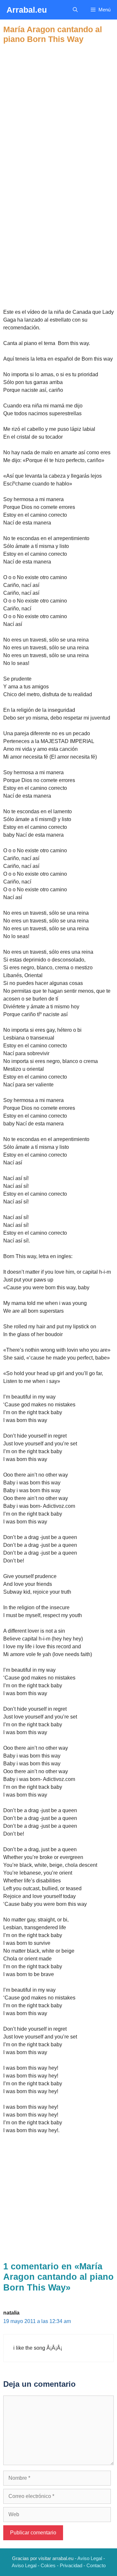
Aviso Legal (90, 2558)
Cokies (48, 2565)
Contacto (96, 2565)
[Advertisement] (58, 102)
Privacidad (71, 2565)
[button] (75, 10)
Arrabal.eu (27, 10)
